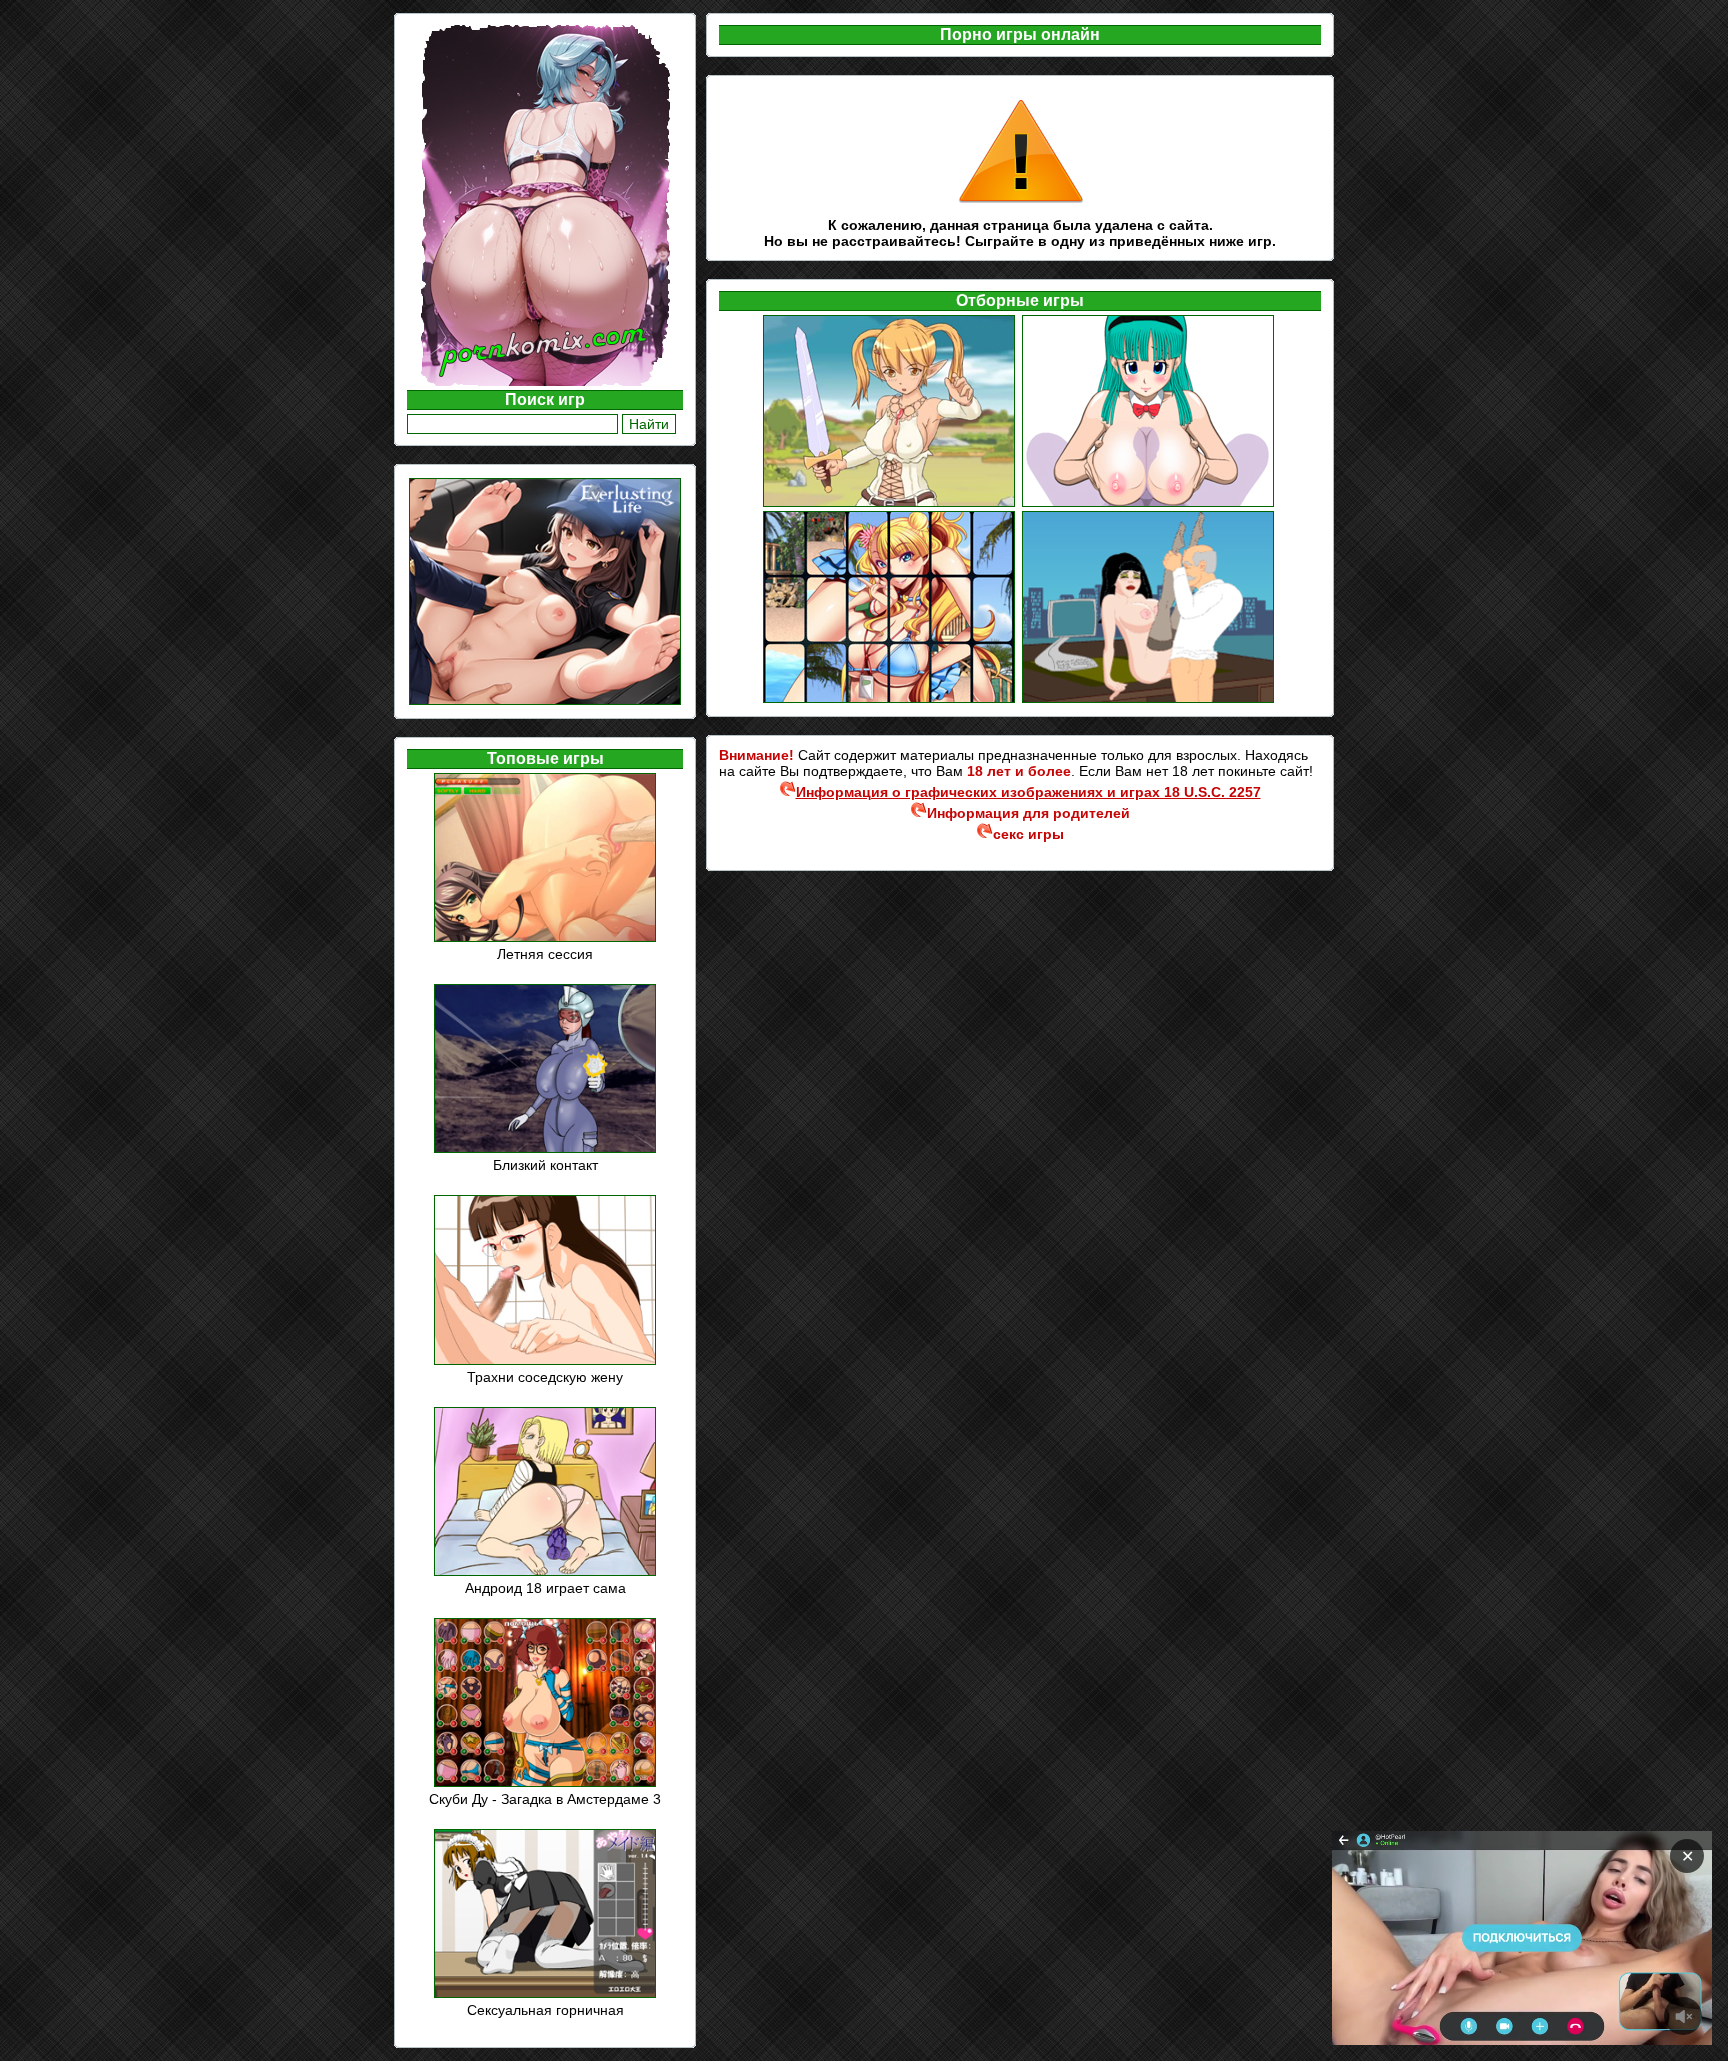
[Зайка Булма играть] (1149, 504)
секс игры (1028, 834)
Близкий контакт (545, 1165)
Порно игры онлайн (1020, 34)
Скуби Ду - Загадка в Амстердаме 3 (545, 1799)
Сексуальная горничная (545, 2010)
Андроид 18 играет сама (545, 1588)
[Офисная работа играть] (1149, 700)
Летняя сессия (545, 954)
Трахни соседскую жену (545, 1377)
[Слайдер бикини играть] (890, 700)
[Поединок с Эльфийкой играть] (890, 504)
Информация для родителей (1028, 813)
